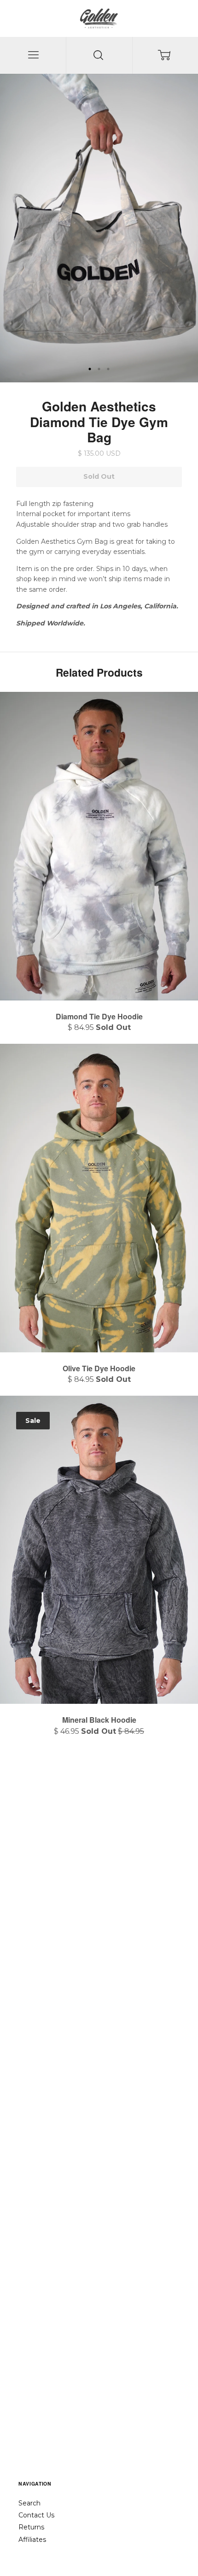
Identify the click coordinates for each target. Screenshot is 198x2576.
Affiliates (32, 2540)
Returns (31, 2527)
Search (29, 2503)
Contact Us (36, 2515)
